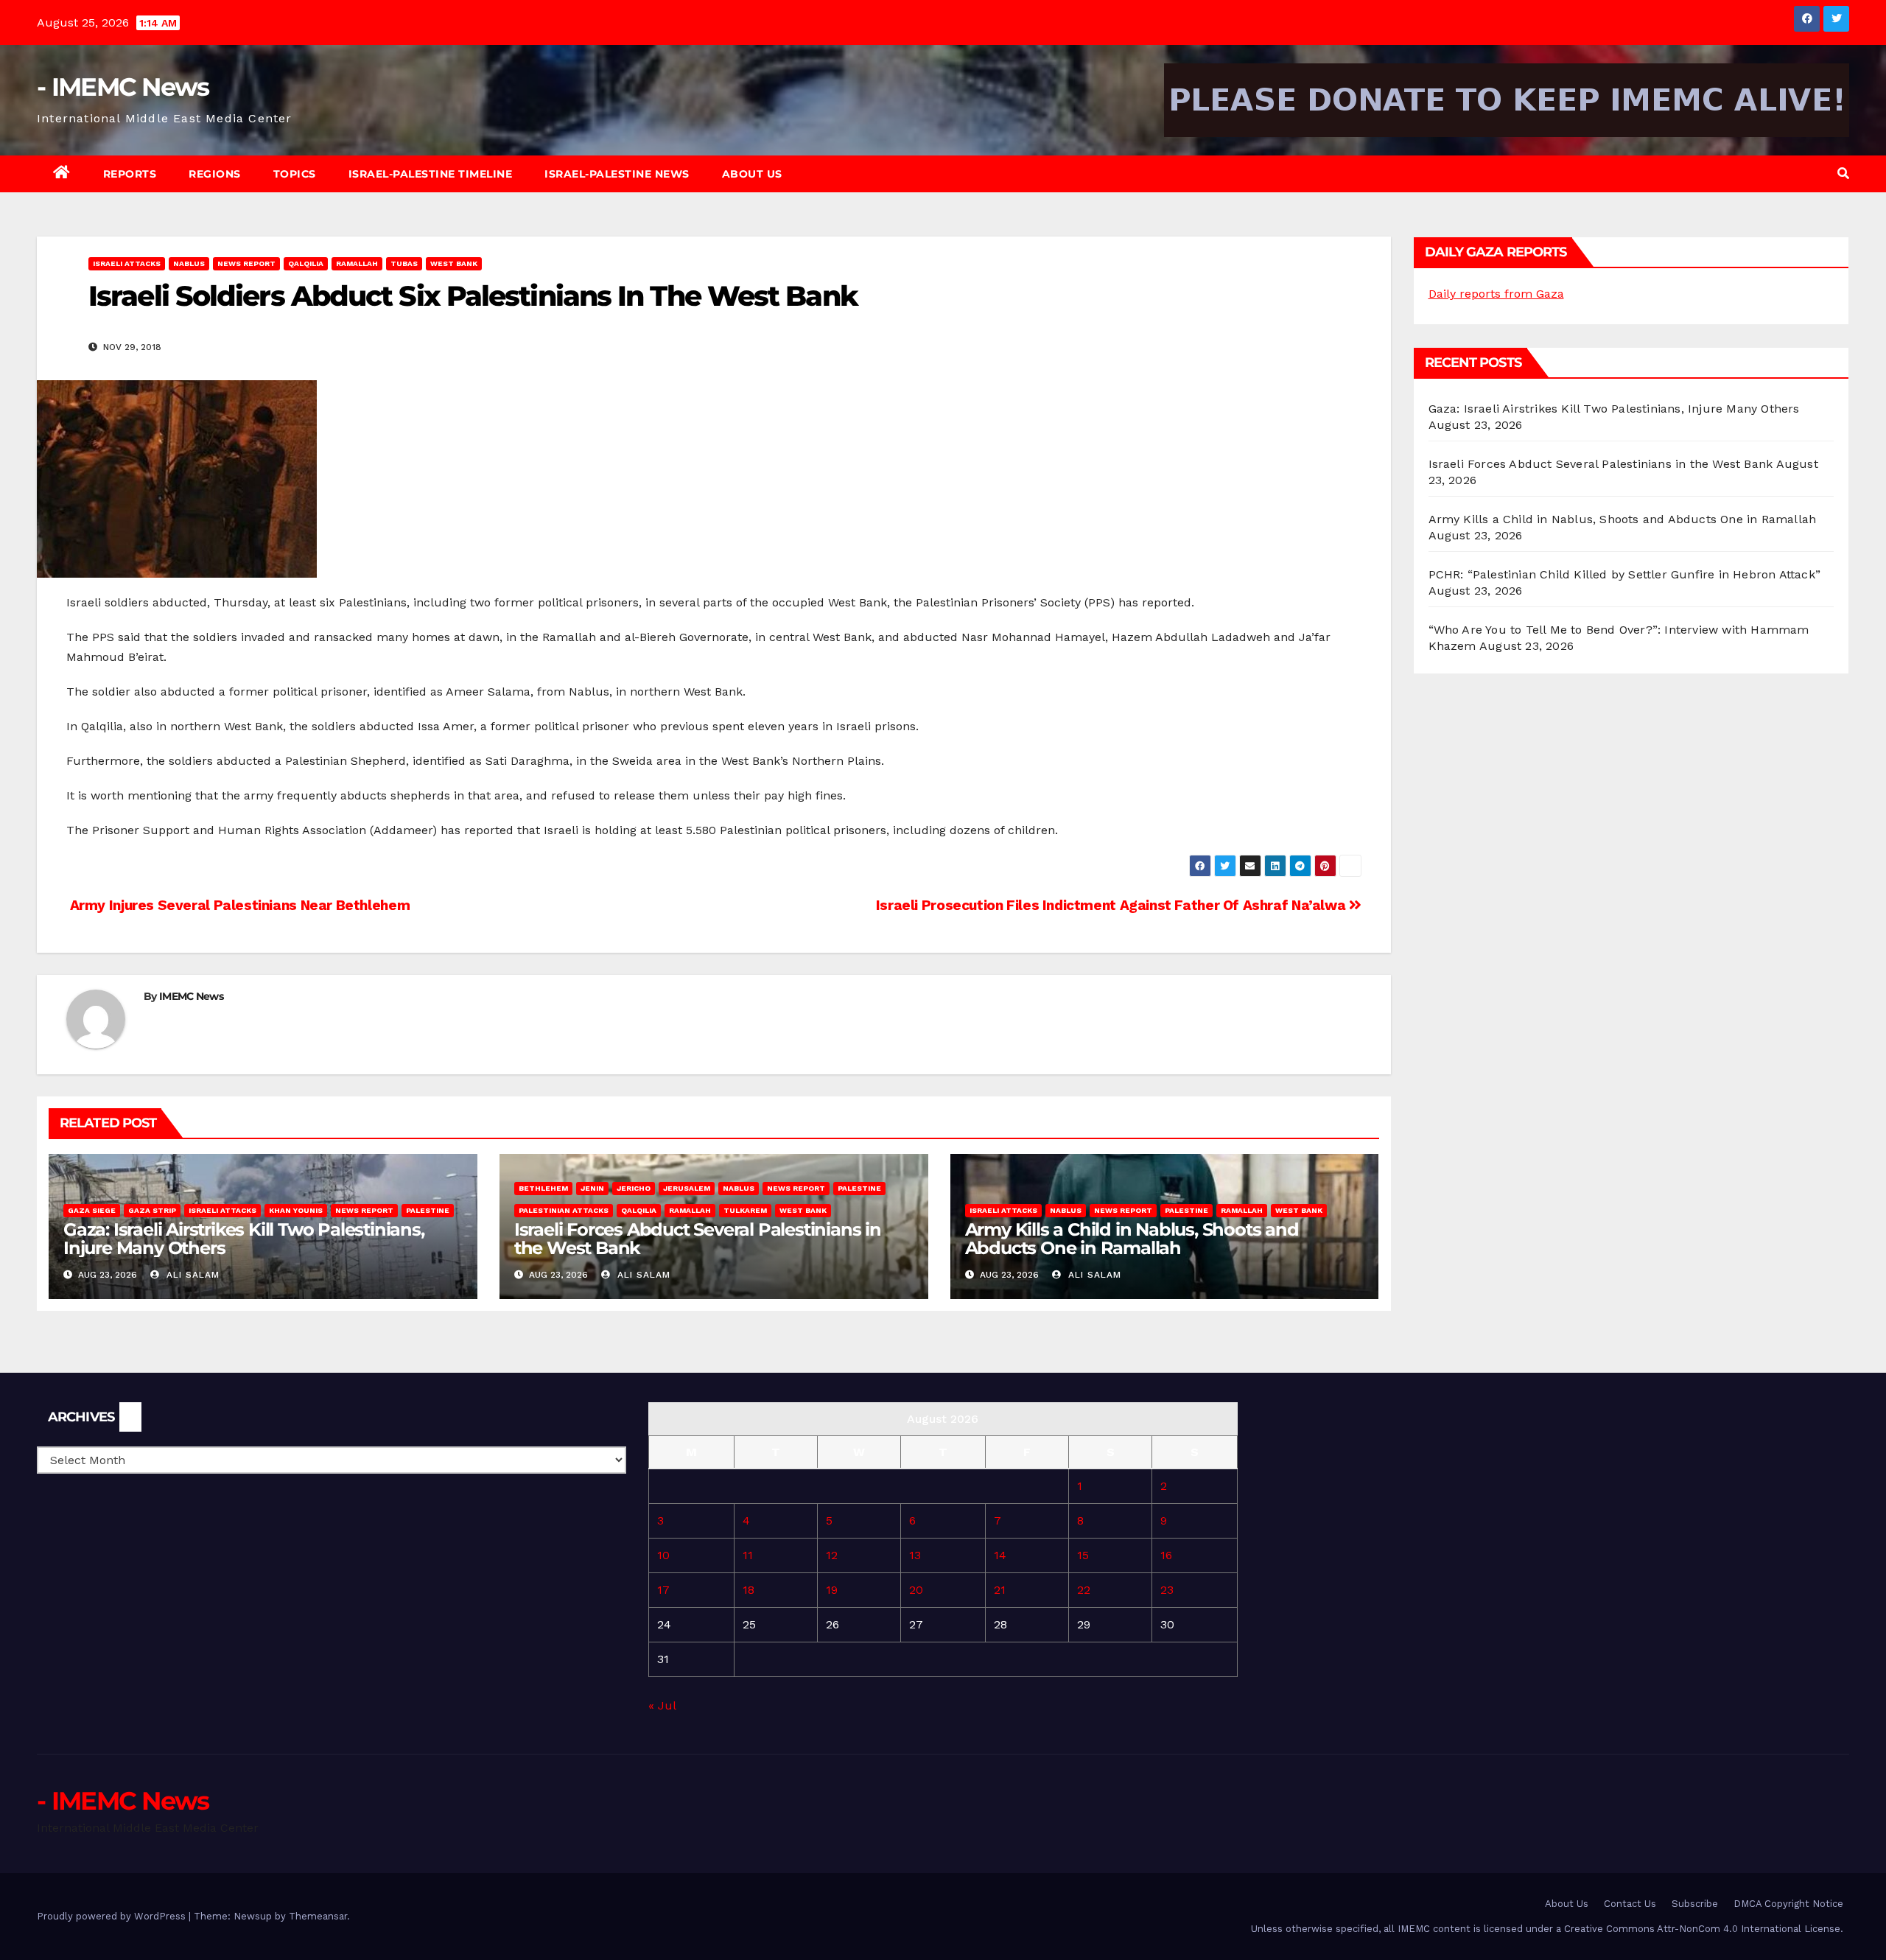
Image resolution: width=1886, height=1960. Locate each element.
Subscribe (1695, 1904)
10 (663, 1555)
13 (915, 1555)
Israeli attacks (127, 263)
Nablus (189, 263)
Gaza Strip (152, 1210)
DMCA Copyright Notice (1788, 1904)
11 (748, 1555)
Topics (295, 174)
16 (1166, 1555)
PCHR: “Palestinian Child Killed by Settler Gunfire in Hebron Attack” (1625, 574)
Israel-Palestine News (617, 174)
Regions (215, 174)
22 (1084, 1590)
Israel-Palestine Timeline (431, 174)
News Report (246, 263)
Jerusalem (687, 1188)
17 (663, 1590)
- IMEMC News (123, 87)
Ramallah (357, 263)
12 (832, 1555)
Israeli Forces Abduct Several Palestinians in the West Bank (698, 1239)
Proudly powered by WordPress (113, 1916)
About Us (752, 174)
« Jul (662, 1705)
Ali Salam (191, 1275)
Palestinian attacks (564, 1210)
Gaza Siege (92, 1210)
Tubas (404, 263)
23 (1167, 1590)
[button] (1843, 174)
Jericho (634, 1188)
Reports (130, 174)
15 (1083, 1555)
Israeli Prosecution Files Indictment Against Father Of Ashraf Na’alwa (1112, 905)
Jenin (592, 1188)
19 (832, 1590)
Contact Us (1630, 1904)
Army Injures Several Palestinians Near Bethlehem (238, 905)
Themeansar (318, 1916)
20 (916, 1590)
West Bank (454, 263)
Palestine (428, 1210)
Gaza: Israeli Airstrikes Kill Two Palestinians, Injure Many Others (244, 1239)
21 (1000, 1590)
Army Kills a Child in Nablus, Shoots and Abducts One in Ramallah (1132, 1239)
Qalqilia (306, 263)
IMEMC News (191, 996)
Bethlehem (543, 1188)
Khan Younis (296, 1210)
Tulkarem (745, 1210)
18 (749, 1590)
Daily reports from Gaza (1496, 294)
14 (1000, 1555)
